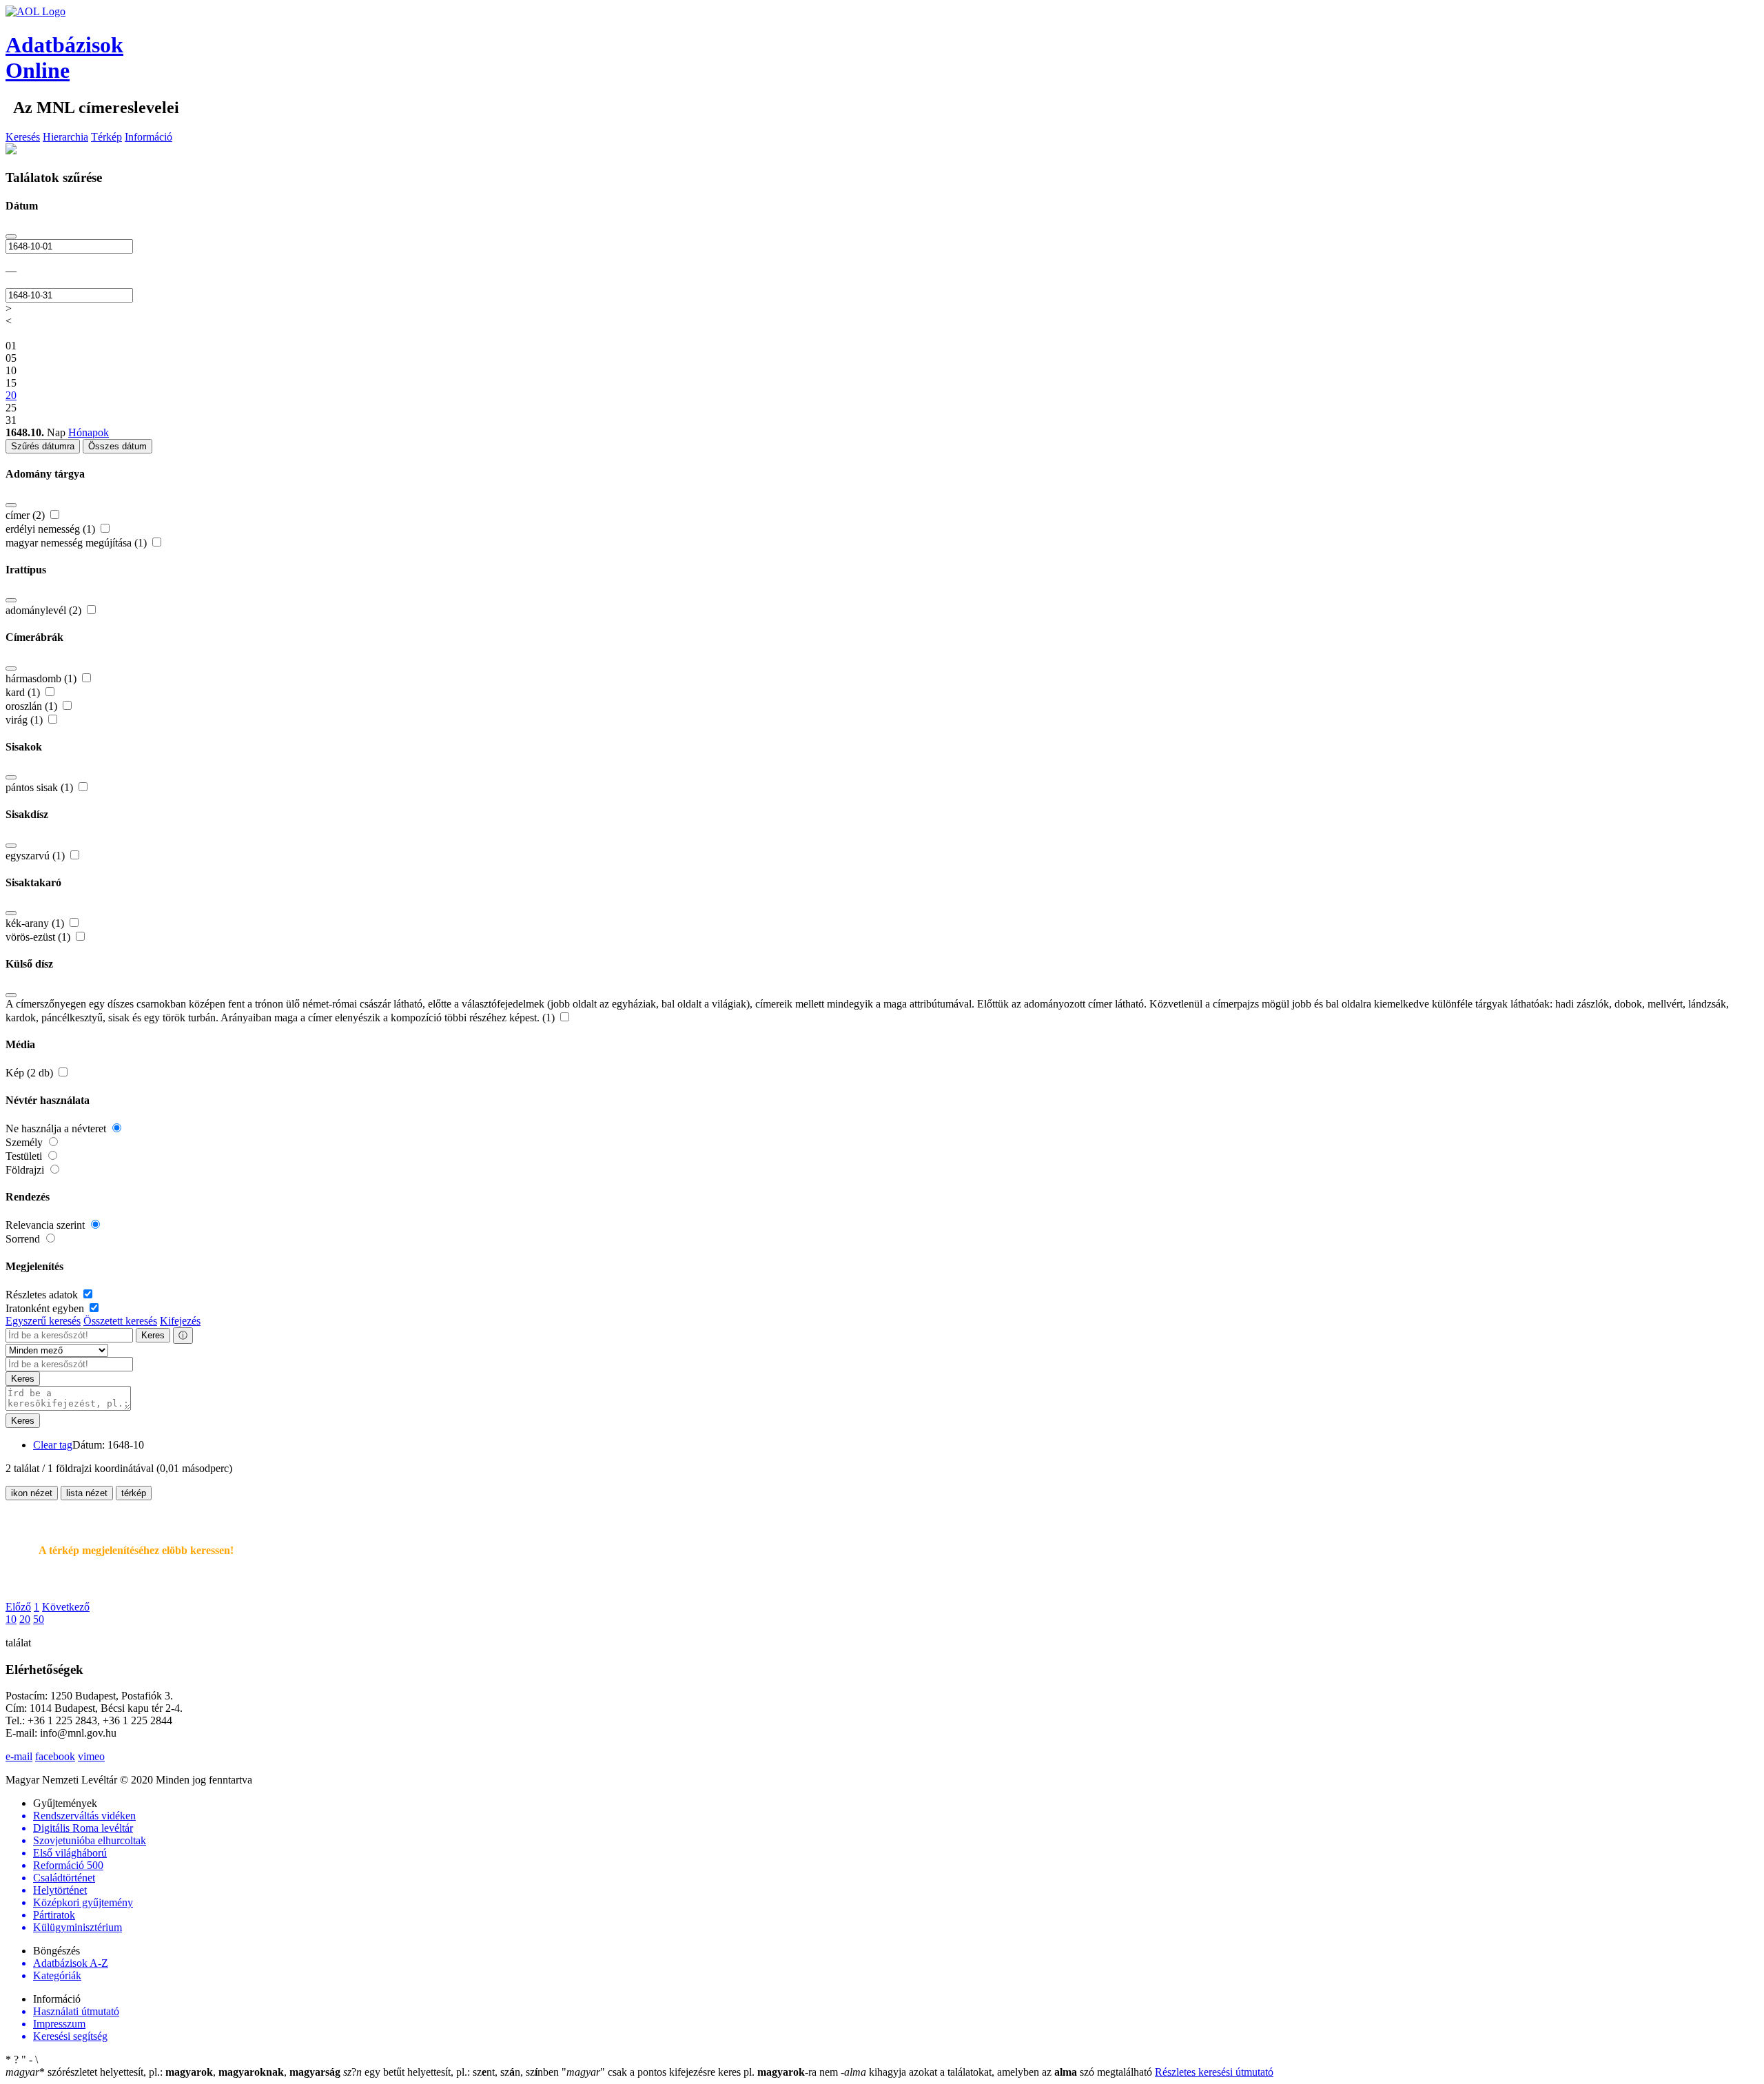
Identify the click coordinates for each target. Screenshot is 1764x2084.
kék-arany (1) (36, 923)
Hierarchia (65, 137)
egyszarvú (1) (37, 856)
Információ (148, 137)
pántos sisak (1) (41, 787)
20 (25, 1619)
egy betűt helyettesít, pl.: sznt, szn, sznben (452, 2072)
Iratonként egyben (46, 1308)
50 (39, 1619)
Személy (25, 1142)
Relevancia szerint (47, 1225)
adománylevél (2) (45, 610)
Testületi (25, 1156)
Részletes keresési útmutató (1214, 2072)
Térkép (106, 137)
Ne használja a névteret (57, 1128)
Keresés (23, 137)
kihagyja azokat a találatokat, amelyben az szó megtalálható (998, 2072)
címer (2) (27, 515)
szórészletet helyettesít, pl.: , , (173, 2072)
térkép (134, 1493)
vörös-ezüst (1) (39, 937)
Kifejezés (180, 1321)
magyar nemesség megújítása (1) (78, 543)
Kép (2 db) (31, 1073)
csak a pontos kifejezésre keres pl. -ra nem (701, 2072)
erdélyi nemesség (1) (52, 529)
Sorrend (24, 1239)
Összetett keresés (120, 1321)
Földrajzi (26, 1170)
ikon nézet (32, 1493)
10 (11, 1619)
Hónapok (89, 432)
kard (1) (24, 692)
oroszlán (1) (33, 706)
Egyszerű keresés (43, 1321)
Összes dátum (117, 446)
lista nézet (87, 1493)
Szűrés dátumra (43, 446)
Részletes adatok (43, 1295)
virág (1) (25, 720)
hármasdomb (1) (42, 678)
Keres (153, 1335)
